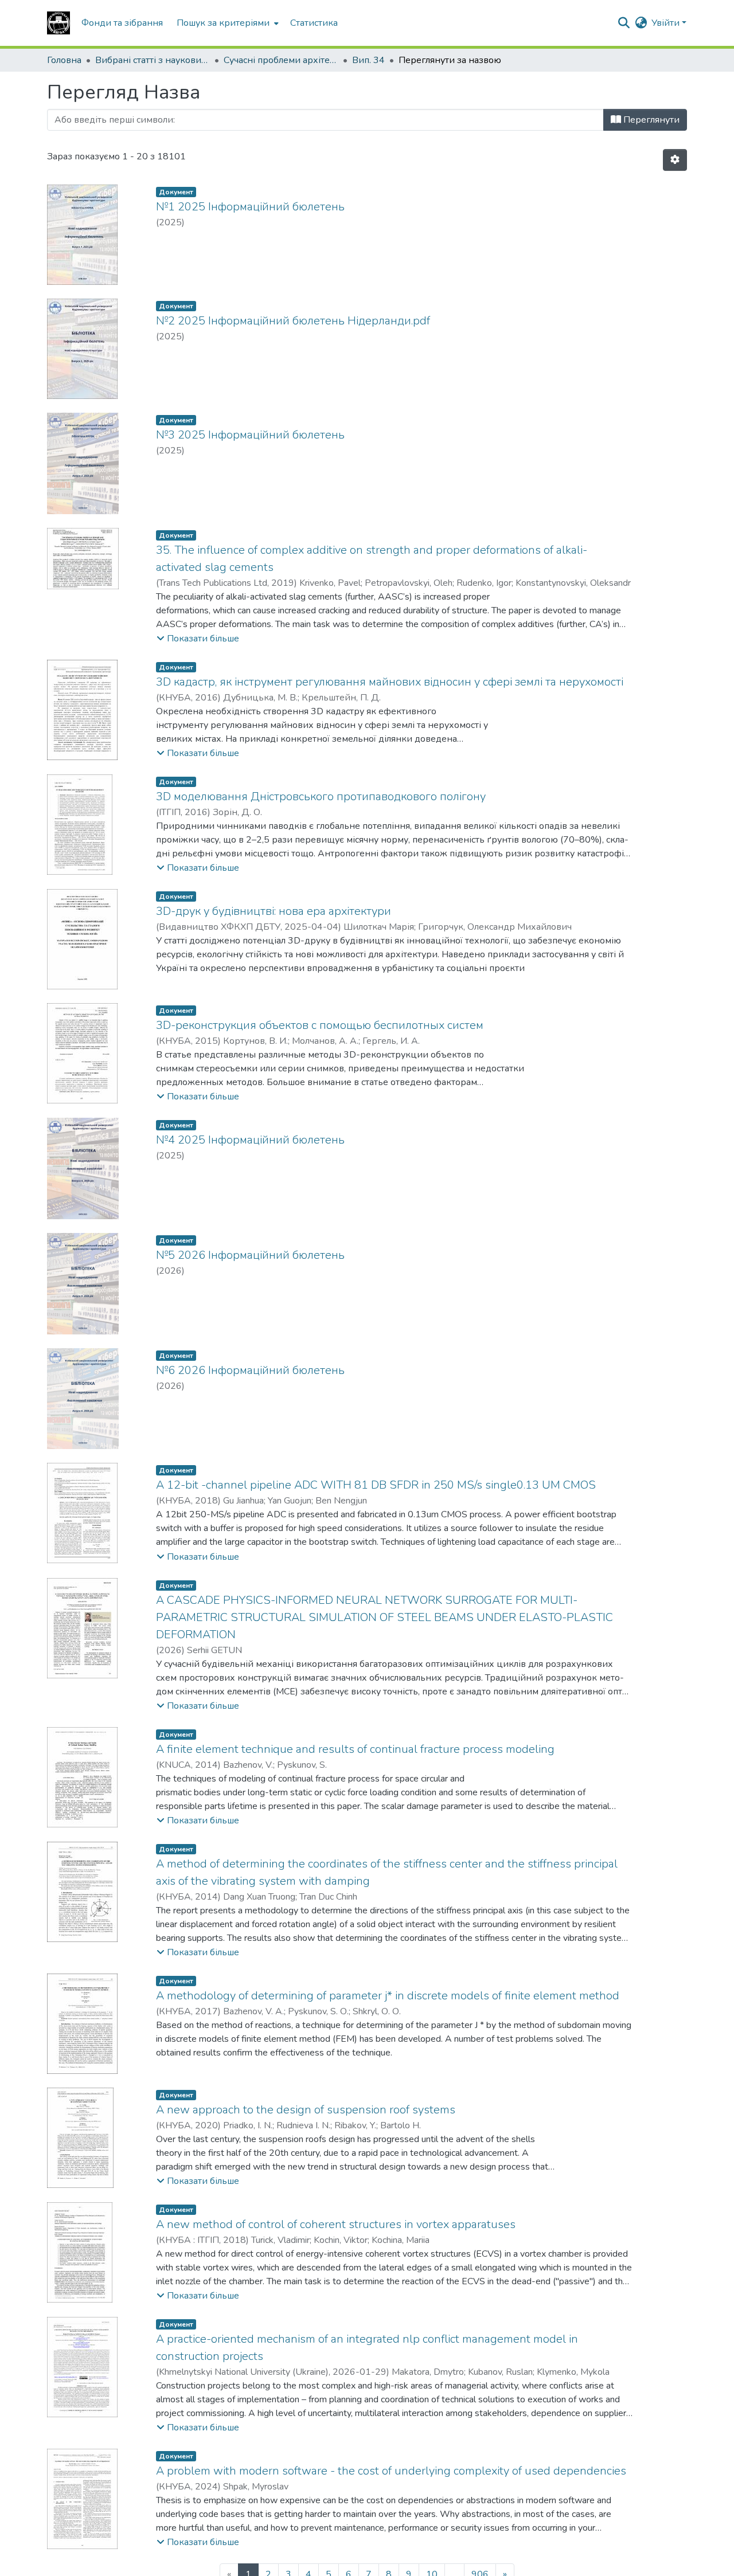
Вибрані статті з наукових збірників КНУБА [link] (153, 60)
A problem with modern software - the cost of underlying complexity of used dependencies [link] (391, 2471)
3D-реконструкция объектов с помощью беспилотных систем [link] (320, 1025)
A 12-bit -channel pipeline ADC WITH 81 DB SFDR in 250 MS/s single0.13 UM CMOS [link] (376, 1485)
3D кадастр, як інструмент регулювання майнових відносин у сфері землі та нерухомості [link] (390, 682)
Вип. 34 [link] (368, 60)
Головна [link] (64, 60)
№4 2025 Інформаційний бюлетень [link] (250, 1140)
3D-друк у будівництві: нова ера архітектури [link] (274, 911)
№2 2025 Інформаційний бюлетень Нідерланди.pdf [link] (293, 321)
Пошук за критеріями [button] (223, 23)
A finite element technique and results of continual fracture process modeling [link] (355, 1749)
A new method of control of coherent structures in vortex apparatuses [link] (336, 2224)
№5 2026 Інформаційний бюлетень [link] (250, 1255)
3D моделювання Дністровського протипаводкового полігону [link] (321, 796)
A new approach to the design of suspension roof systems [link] (306, 2110)
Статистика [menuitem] (314, 23)
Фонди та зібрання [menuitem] (122, 23)
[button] (58, 23)
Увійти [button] (667, 23)
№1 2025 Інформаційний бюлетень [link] (250, 207)
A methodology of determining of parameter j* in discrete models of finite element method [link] (388, 1996)
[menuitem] (227, 23)
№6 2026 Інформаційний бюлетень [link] (250, 1370)
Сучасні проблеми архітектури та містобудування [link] (281, 60)
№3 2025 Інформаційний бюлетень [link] (250, 435)
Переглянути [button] (650, 120)
